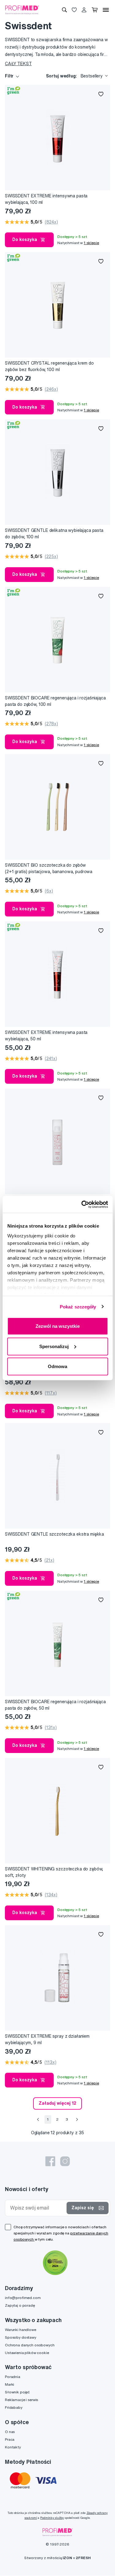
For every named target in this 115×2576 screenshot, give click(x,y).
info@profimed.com (23, 2298)
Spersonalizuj (54, 1346)
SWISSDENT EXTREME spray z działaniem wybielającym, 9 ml (47, 2039)
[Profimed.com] (22, 10)
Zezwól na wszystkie (58, 1326)
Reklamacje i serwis (21, 2400)
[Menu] (106, 10)
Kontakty (13, 2447)
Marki (10, 2384)
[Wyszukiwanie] (64, 10)
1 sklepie (91, 243)
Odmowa (57, 1366)
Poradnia (13, 2377)
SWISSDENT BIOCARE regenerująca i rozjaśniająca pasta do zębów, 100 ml (55, 701)
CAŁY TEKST (18, 64)
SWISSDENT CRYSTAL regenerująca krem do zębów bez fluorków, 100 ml (49, 366)
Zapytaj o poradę (20, 2305)
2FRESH (83, 2558)
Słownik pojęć (17, 2392)
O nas (10, 2432)
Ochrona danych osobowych (30, 2345)
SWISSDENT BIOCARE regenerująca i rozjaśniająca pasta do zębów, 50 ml (55, 1705)
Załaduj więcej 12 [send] (57, 2103)
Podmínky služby (52, 2518)
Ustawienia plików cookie (27, 2353)
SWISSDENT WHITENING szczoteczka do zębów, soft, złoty (54, 1872)
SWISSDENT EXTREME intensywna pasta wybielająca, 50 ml (46, 1036)
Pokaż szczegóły (78, 1306)
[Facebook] (50, 2161)
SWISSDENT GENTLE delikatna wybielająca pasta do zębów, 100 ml (54, 534)
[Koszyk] (95, 10)
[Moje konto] (84, 10)
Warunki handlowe (21, 2330)
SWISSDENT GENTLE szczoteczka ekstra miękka (54, 1534)
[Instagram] (65, 2161)
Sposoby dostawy (21, 2337)
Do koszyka (25, 239)
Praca (10, 2439)
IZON (67, 2558)
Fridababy (14, 2407)
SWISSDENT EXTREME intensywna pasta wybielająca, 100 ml (46, 199)
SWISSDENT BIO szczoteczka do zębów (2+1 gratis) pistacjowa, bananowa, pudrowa (49, 868)
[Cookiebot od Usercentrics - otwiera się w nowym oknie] (82, 1204)
